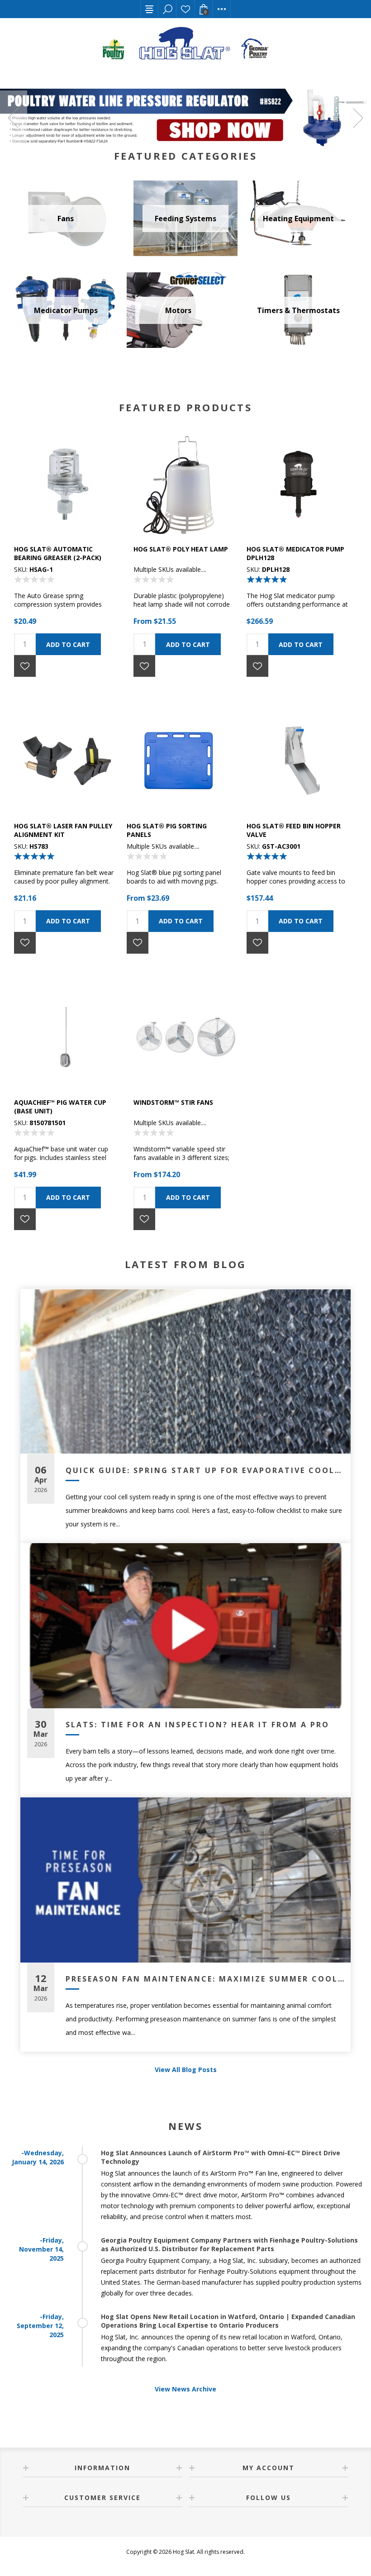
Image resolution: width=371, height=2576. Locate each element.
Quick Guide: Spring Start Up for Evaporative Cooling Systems (205, 1470)
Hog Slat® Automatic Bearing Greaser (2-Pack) (58, 553)
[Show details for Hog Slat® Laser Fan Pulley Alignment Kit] (66, 760)
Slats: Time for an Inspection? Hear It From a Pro (197, 1725)
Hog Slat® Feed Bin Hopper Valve (294, 830)
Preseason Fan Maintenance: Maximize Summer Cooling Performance (205, 1979)
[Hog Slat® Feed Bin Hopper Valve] (298, 760)
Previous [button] (14, 118)
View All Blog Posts (186, 2070)
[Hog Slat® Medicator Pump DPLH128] (298, 484)
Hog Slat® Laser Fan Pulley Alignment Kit (63, 830)
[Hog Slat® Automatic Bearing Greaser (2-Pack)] (66, 484)
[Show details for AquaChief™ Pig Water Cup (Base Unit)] (66, 1037)
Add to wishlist (25, 666)
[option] (185, 118)
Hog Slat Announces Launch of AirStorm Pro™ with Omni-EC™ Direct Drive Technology (221, 2157)
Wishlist (185, 9)
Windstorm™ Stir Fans (173, 1102)
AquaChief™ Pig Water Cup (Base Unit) (60, 1107)
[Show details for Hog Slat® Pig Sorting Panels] (178, 760)
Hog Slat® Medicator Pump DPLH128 (295, 553)
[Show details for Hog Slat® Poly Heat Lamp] (185, 484)
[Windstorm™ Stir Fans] (185, 1037)
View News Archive (185, 2389)
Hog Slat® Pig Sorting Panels (167, 830)
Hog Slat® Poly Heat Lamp (181, 549)
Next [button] (357, 118)
